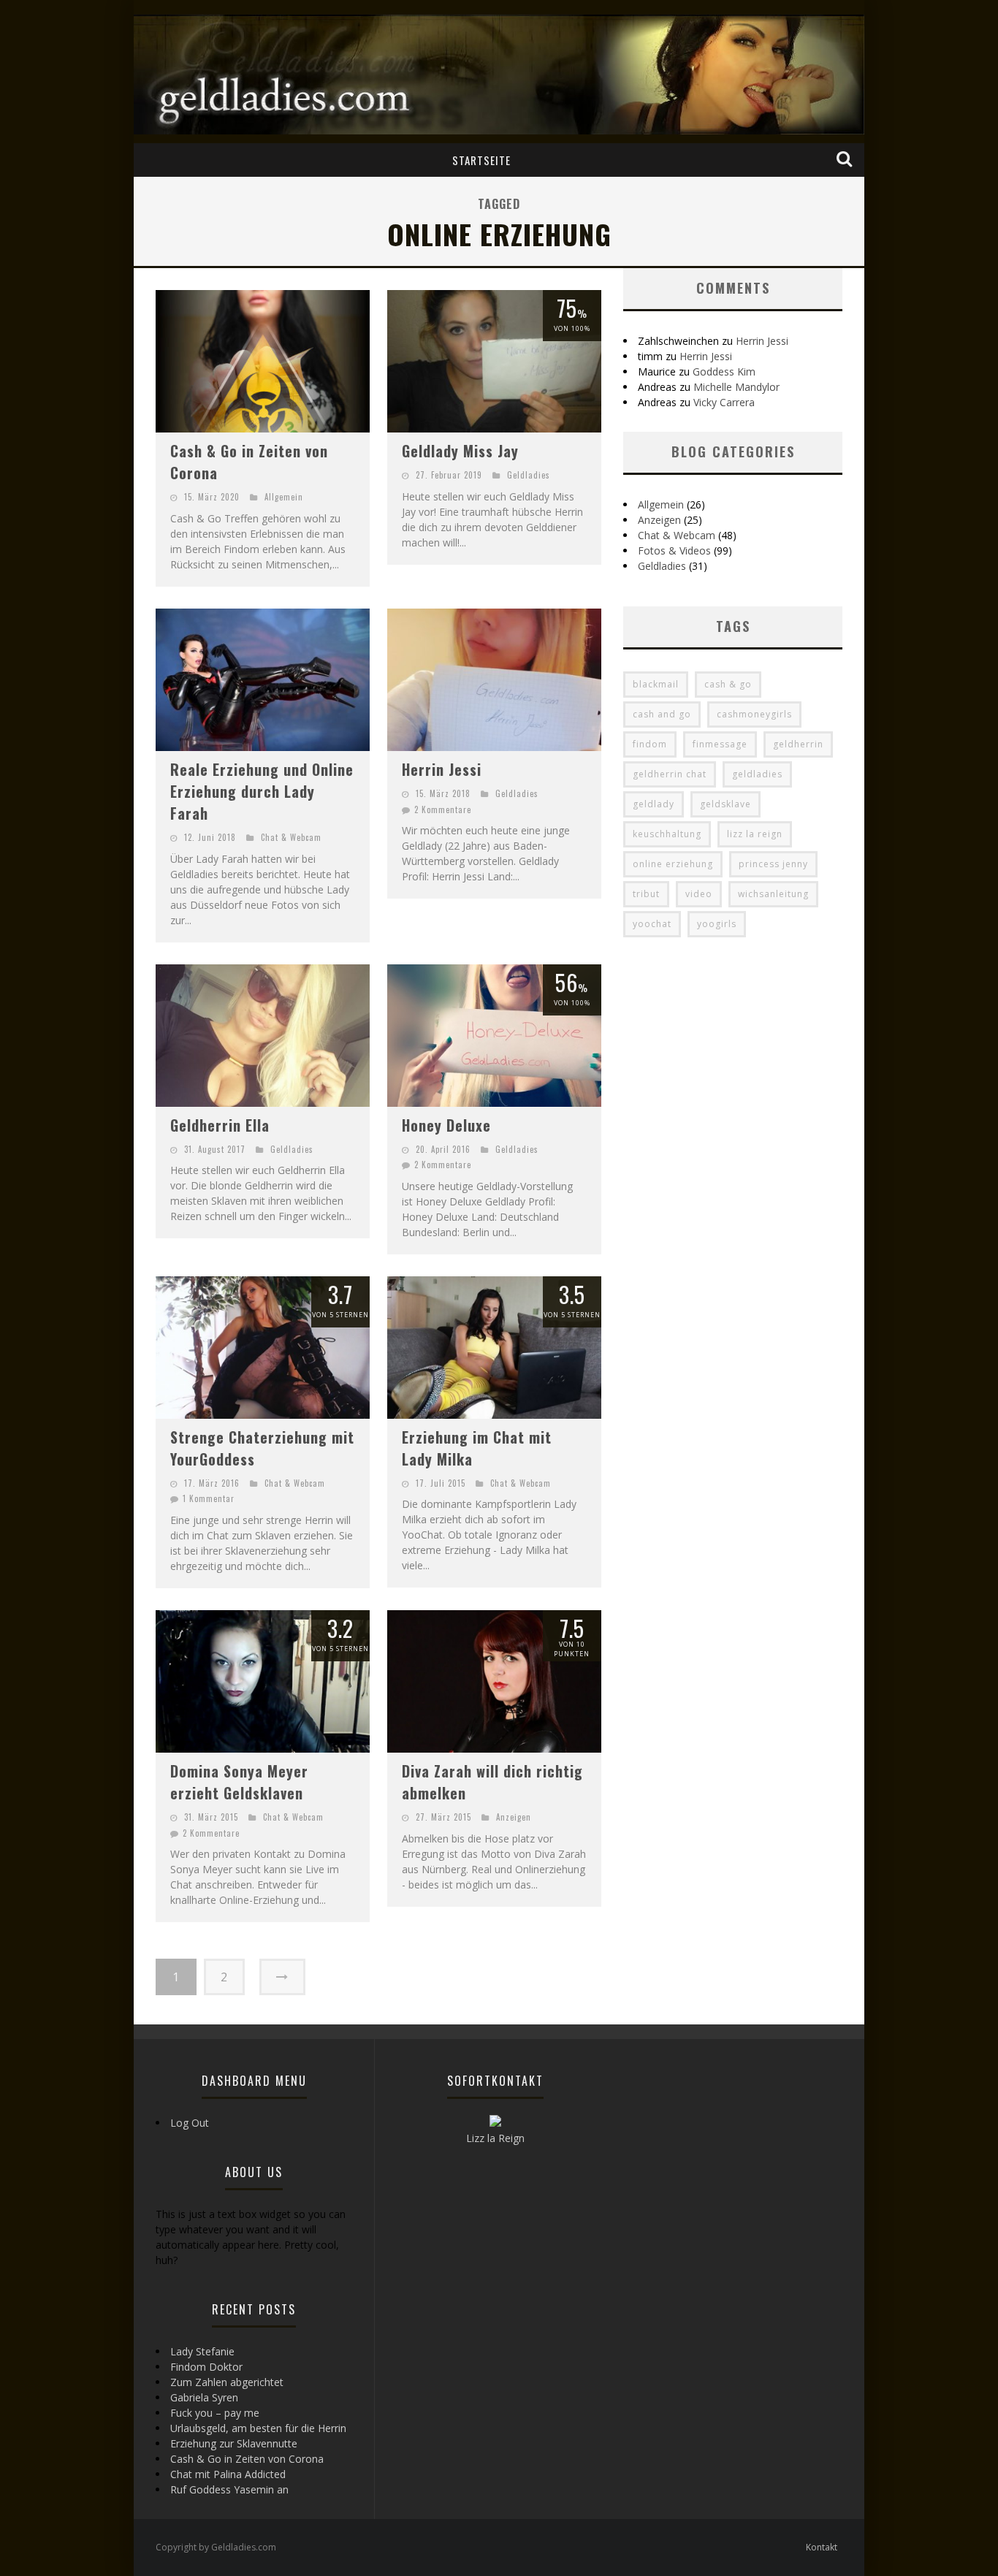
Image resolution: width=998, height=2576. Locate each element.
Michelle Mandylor (736, 387)
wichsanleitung (773, 894)
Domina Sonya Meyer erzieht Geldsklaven (239, 1782)
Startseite (481, 160)
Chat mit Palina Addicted (228, 2474)
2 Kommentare (443, 809)
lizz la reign (755, 834)
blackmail (656, 684)
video (699, 894)
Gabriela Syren (204, 2397)
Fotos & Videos (674, 550)
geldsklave (725, 804)
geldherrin (798, 744)
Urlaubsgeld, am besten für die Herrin (258, 2428)
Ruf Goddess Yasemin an (229, 2489)
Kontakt (822, 2547)
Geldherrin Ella (220, 1125)
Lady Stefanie (202, 2351)
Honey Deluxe (446, 1125)
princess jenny (773, 864)
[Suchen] (846, 160)
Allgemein (284, 497)
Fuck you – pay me (215, 2413)
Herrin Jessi (442, 769)
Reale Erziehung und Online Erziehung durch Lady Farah (262, 791)
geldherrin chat (670, 774)
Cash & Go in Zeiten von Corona (247, 2459)
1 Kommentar (209, 1498)
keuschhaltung (667, 834)
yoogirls (717, 924)
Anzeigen (514, 1817)
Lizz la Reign (495, 2138)
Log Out (190, 2123)
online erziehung (673, 864)
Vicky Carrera (724, 402)
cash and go (662, 714)
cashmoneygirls (754, 714)
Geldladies (529, 475)
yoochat (652, 924)
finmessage (720, 744)
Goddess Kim (724, 371)
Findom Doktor (206, 2367)
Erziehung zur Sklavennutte (234, 2443)
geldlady (654, 804)
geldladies (757, 774)
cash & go (728, 684)
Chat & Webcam (291, 837)
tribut (646, 894)
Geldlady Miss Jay (460, 451)
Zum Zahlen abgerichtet (227, 2382)
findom (650, 744)
